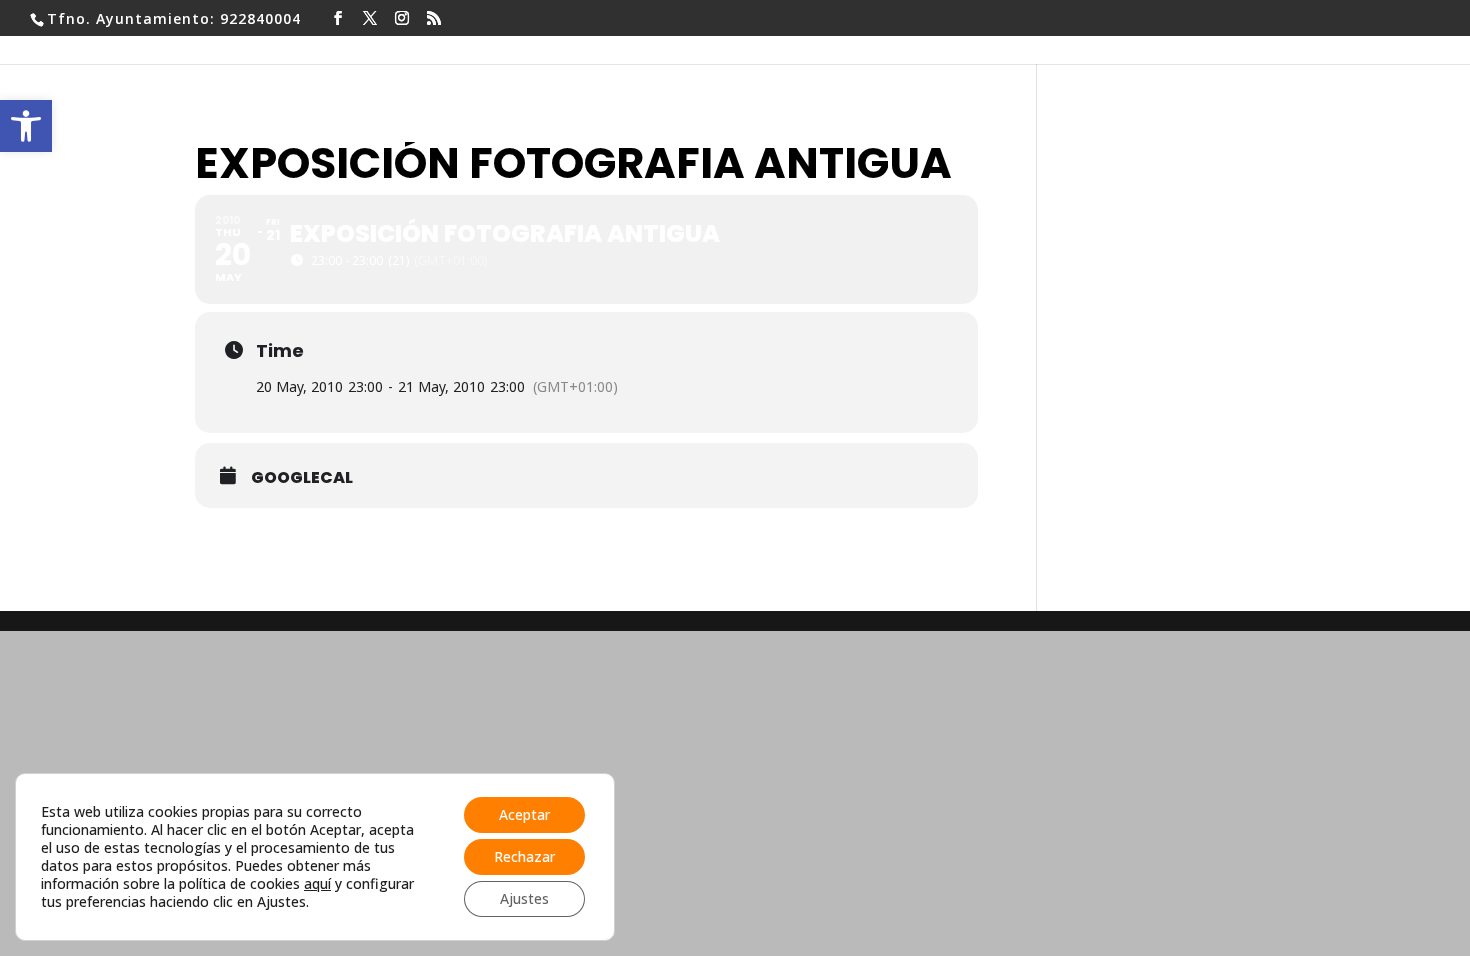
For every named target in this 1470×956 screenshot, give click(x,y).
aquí (317, 883)
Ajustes (524, 898)
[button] (26, 126)
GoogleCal (302, 478)
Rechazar (524, 856)
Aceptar (524, 814)
